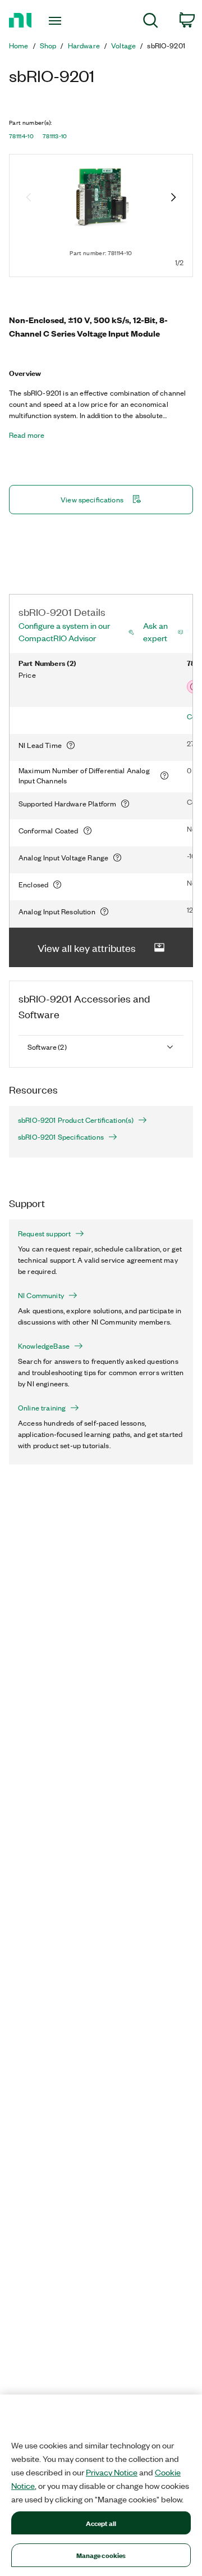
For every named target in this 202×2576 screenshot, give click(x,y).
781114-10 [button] (21, 136)
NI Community (41, 1295)
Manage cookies (101, 2555)
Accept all (101, 2523)
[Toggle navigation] (56, 21)
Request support (44, 1233)
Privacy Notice (112, 2472)
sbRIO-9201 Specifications (61, 1137)
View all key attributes (87, 947)
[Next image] (173, 198)
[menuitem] (151, 22)
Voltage (123, 46)
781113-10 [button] (55, 136)
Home (19, 46)
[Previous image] (29, 198)
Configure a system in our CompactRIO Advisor (64, 632)
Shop (48, 46)
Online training (42, 1408)
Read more (27, 435)
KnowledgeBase (44, 1346)
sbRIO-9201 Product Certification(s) (76, 1120)
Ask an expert (155, 632)
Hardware (84, 46)
